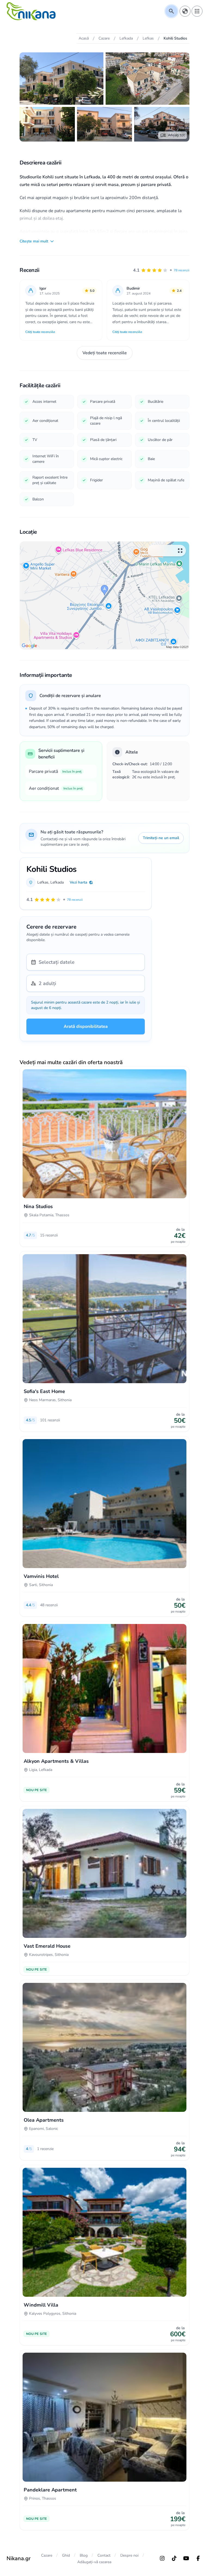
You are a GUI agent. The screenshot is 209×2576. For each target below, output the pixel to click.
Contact (104, 2555)
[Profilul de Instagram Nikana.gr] (162, 2558)
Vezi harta (79, 882)
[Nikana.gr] (31, 11)
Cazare (47, 2555)
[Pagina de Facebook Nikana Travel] (198, 2558)
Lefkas (43, 882)
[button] (161, 270)
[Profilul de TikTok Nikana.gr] (174, 2558)
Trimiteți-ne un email (161, 838)
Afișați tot (176, 135)
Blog (84, 2555)
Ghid (66, 2555)
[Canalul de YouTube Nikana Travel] (186, 2558)
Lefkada (57, 882)
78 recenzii (182, 270)
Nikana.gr (19, 2558)
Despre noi (129, 2555)
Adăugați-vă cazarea (94, 2562)
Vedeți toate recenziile (105, 353)
